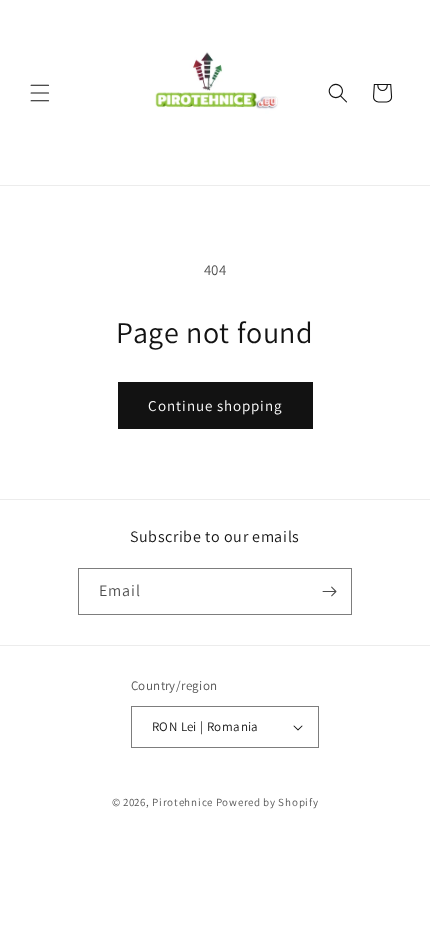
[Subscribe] (329, 591)
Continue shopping (215, 405)
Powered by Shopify (267, 802)
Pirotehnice (182, 802)
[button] (40, 93)
